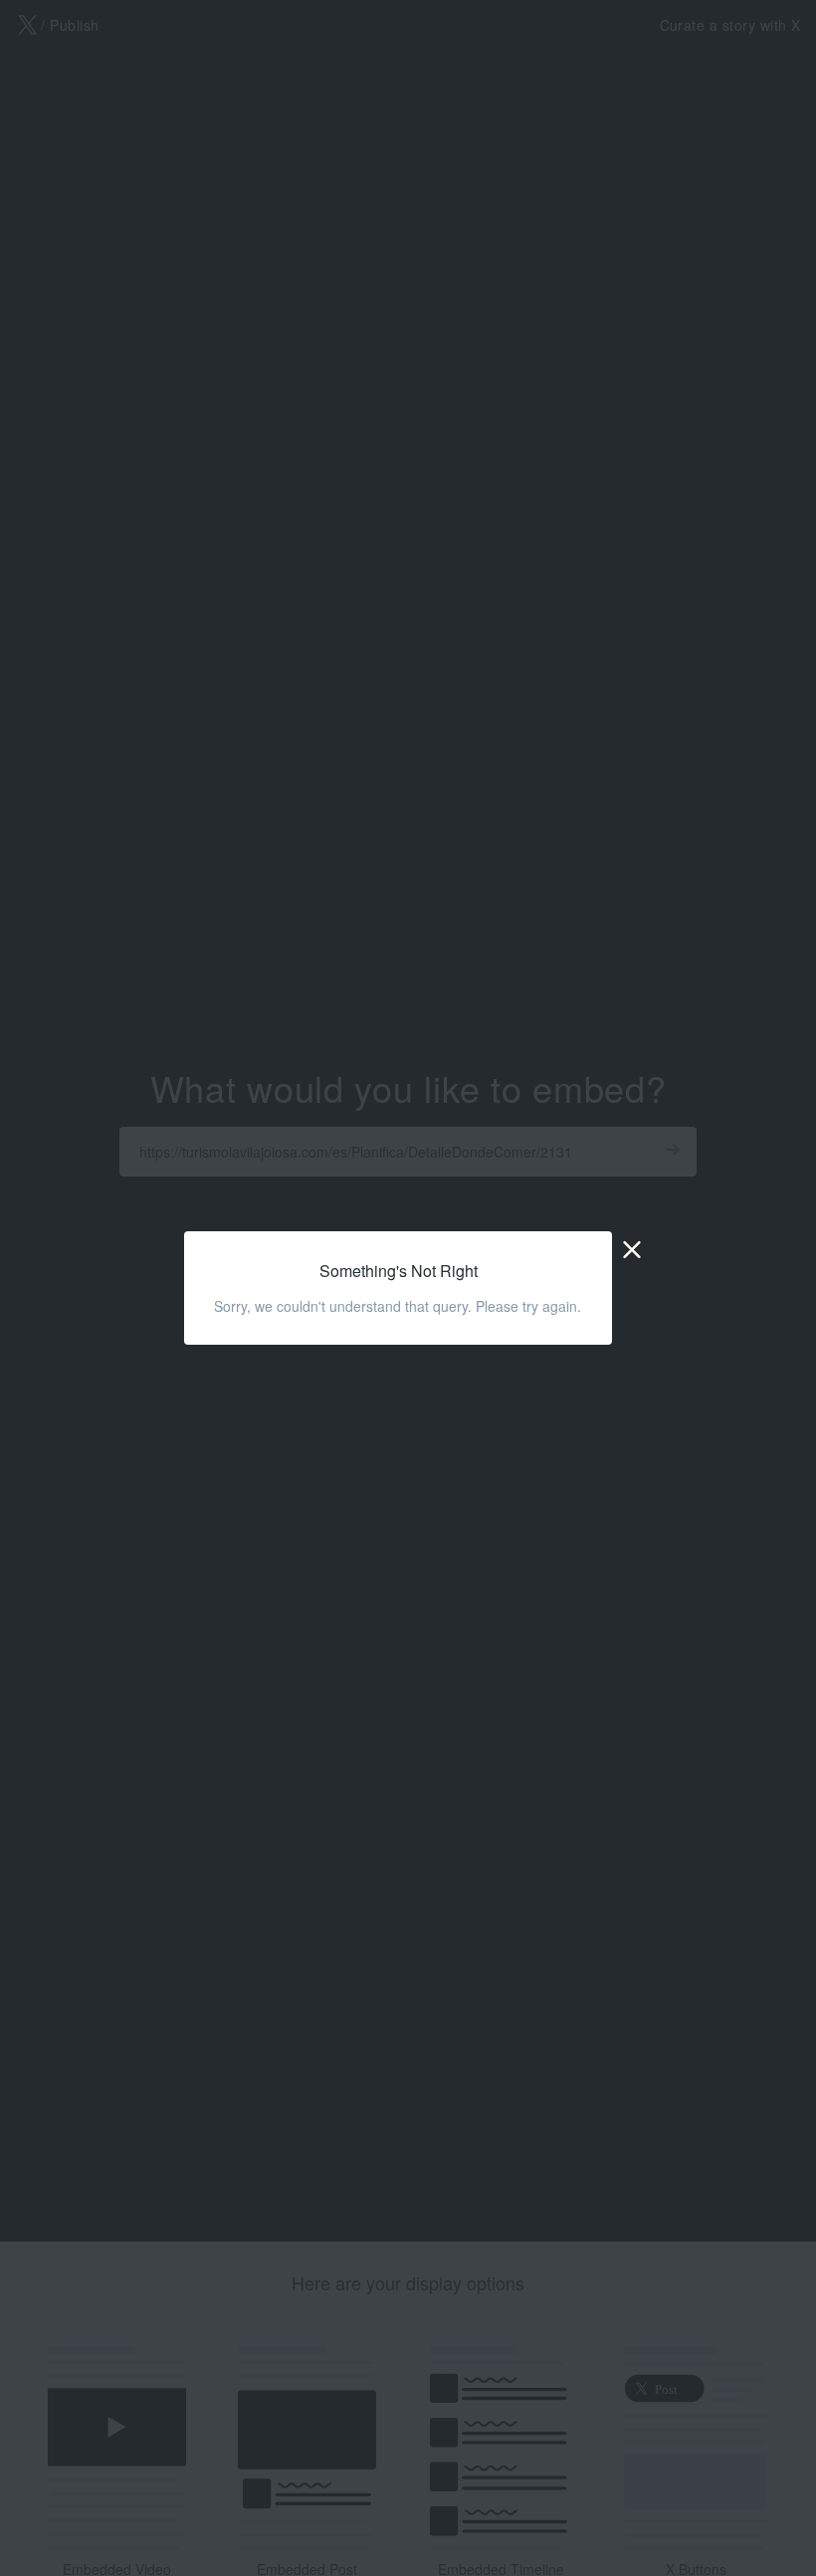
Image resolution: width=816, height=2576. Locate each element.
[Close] (632, 1248)
